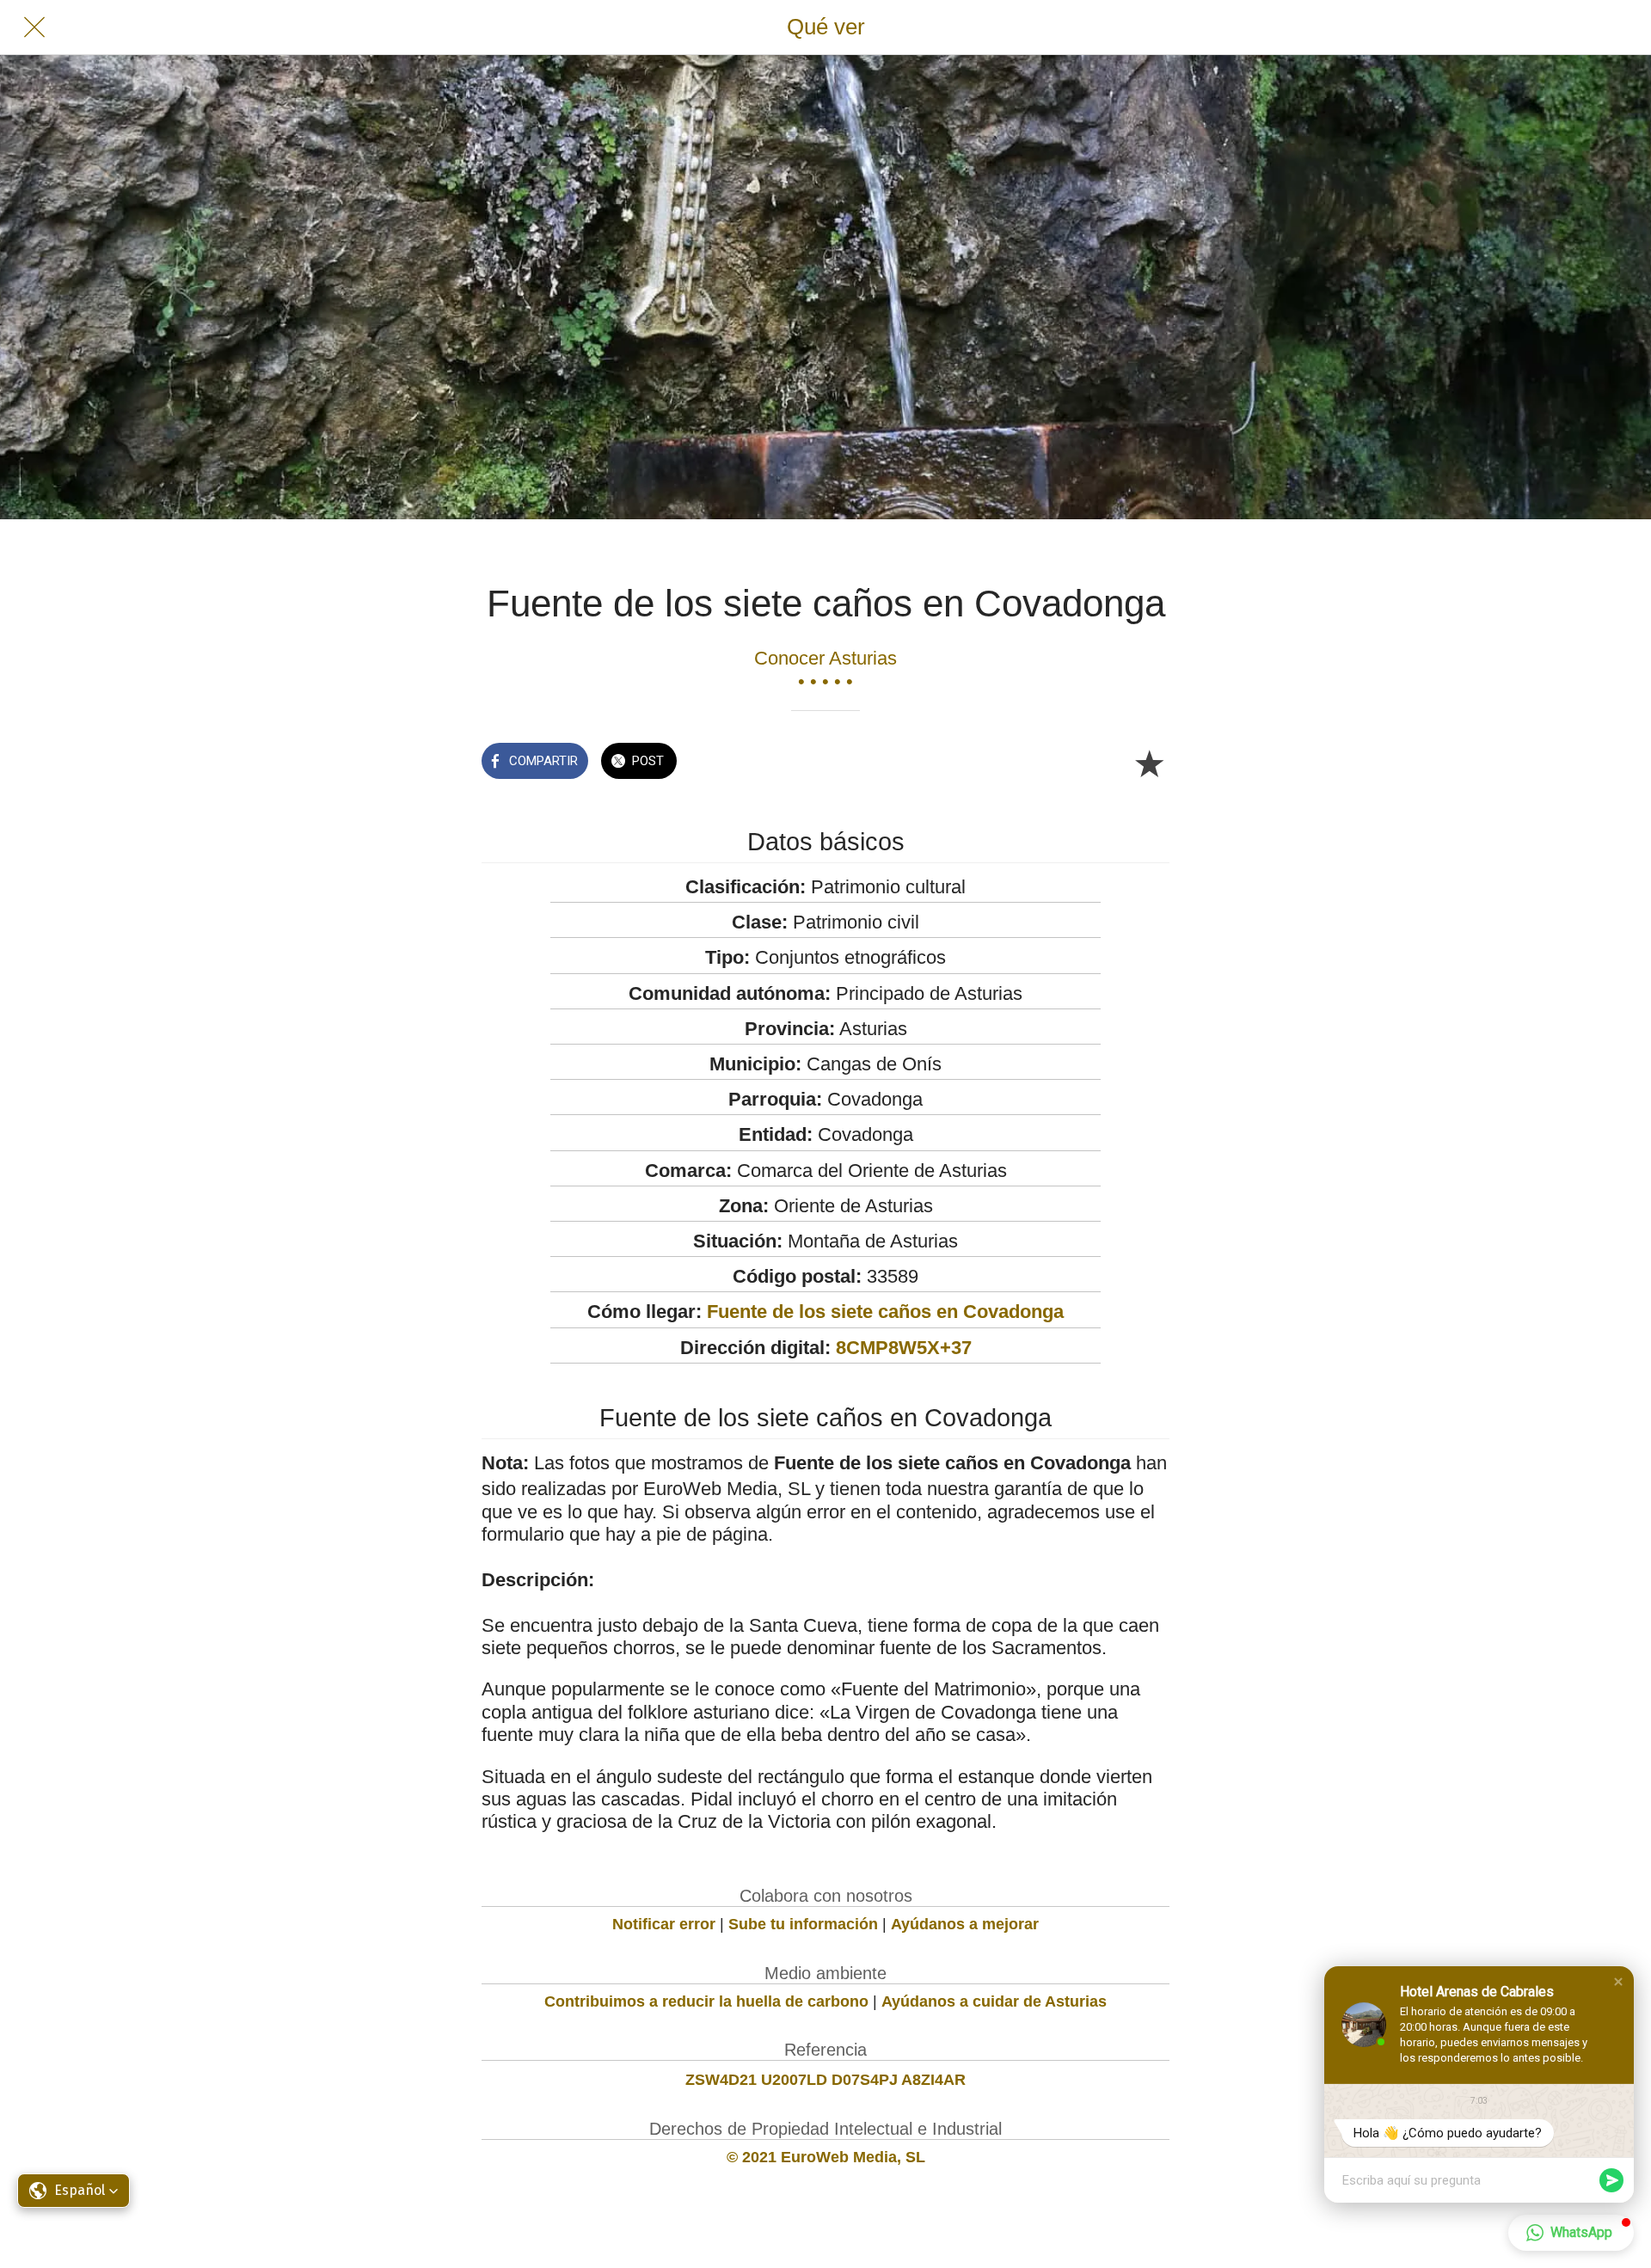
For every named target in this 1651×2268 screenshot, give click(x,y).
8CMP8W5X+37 (904, 1348)
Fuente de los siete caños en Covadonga (885, 1312)
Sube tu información (803, 1924)
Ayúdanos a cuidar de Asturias (994, 2001)
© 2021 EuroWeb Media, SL (826, 2157)
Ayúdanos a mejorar (965, 1924)
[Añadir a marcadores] (1149, 763)
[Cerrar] (34, 28)
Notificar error (664, 1924)
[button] (1618, 1982)
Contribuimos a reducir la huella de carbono (706, 2001)
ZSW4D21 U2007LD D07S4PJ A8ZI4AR (825, 2080)
